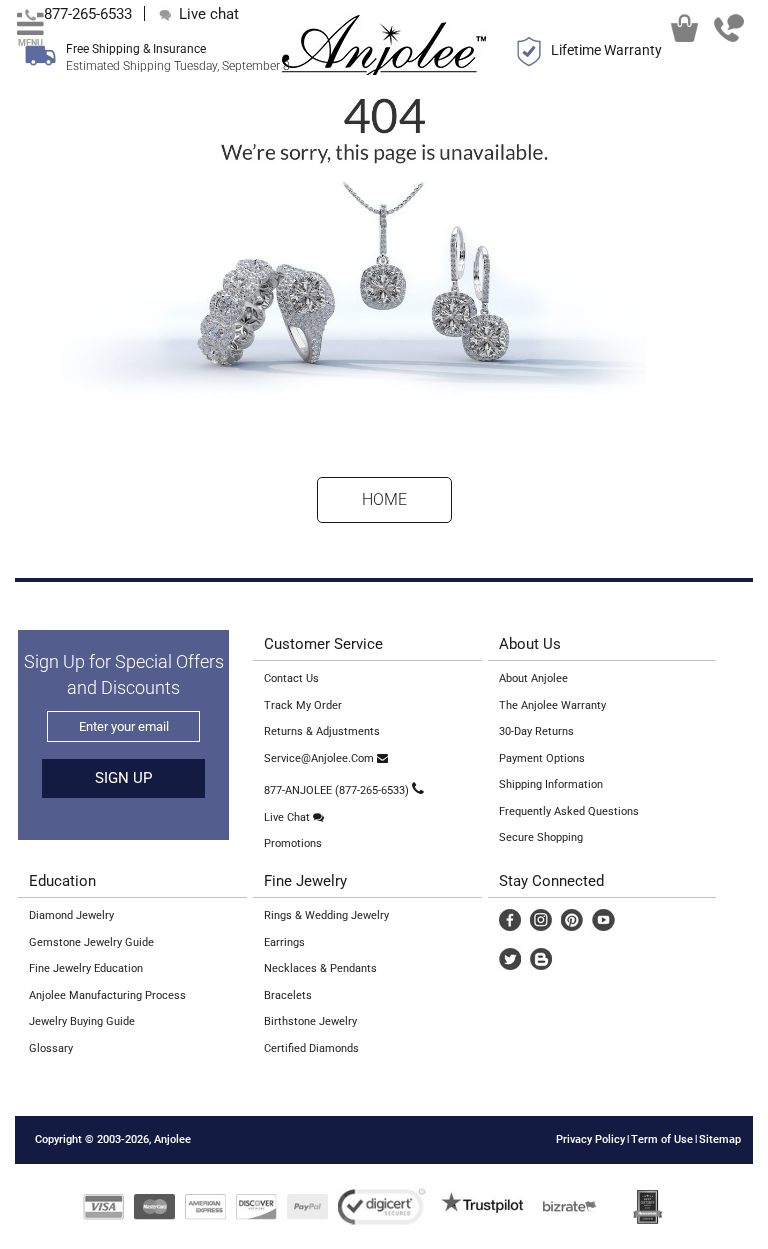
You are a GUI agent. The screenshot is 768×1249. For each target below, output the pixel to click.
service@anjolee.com (320, 758)
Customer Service (323, 644)
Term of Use (662, 1139)
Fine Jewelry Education (86, 968)
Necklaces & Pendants (320, 968)
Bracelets (288, 995)
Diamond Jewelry (71, 915)
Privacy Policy (590, 1139)
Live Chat (288, 817)
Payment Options (542, 758)
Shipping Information (551, 784)
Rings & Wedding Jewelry (326, 915)
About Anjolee (533, 678)
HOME (384, 499)
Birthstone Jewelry (310, 1021)
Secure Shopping (541, 837)
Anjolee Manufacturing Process (107, 995)
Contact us (291, 678)
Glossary (51, 1048)
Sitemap (720, 1139)
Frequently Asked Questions (569, 811)
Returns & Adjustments (322, 731)
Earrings (284, 942)
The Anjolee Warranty (552, 705)
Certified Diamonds (311, 1048)
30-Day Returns (536, 731)
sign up (123, 778)
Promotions (293, 843)
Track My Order (303, 705)
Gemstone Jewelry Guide (91, 942)
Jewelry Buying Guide (82, 1021)
